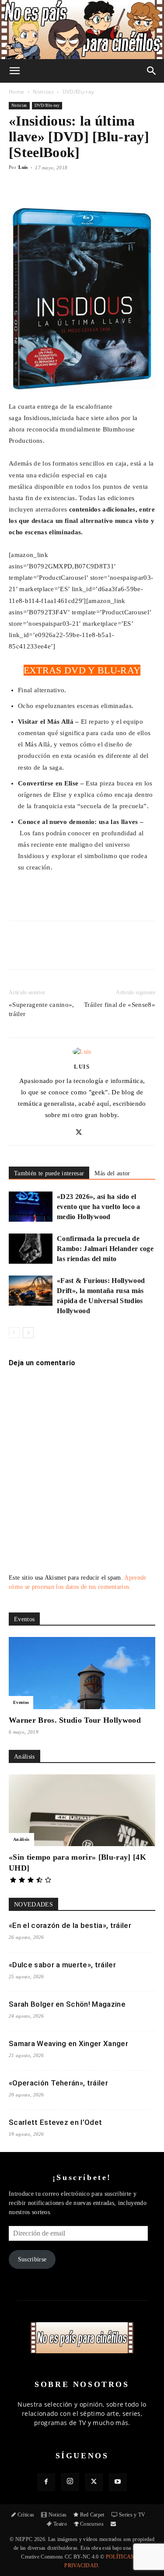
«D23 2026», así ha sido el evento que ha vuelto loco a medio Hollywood (99, 1207)
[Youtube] (118, 2482)
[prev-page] (14, 1333)
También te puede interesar (49, 1173)
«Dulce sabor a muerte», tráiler (62, 1965)
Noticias (43, 92)
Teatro (60, 2524)
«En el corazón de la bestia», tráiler (70, 1925)
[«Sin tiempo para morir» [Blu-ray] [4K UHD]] (82, 1810)
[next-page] (28, 1333)
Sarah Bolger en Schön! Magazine (67, 2004)
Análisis (21, 1839)
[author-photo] (82, 1052)
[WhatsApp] (85, 951)
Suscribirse (32, 2259)
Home (16, 92)
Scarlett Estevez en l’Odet (55, 2122)
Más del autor (112, 1173)
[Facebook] (45, 951)
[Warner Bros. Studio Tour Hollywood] (82, 1673)
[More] (110, 187)
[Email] (105, 951)
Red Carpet (92, 2515)
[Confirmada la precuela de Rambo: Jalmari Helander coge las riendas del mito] (31, 1249)
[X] (65, 951)
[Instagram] (70, 2482)
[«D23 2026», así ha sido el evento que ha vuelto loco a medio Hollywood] (31, 1207)
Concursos (92, 2524)
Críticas (26, 2515)
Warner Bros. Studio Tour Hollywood (75, 1720)
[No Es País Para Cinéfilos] (82, 30)
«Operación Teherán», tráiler (58, 2083)
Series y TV (132, 2515)
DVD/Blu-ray (79, 92)
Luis (23, 167)
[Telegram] (126, 951)
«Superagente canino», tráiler (42, 1009)
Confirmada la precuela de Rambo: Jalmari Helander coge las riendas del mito (105, 1249)
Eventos (21, 1702)
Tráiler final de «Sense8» (120, 1005)
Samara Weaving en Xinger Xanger (68, 2043)
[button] (15, 71)
